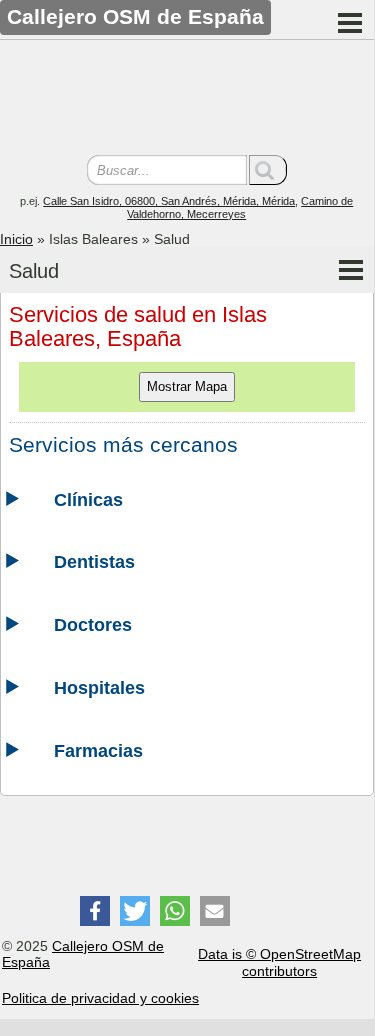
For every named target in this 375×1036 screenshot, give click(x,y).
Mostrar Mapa (187, 386)
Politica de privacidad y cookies (100, 998)
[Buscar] (268, 170)
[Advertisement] (187, 100)
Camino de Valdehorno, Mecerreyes (240, 207)
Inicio (16, 239)
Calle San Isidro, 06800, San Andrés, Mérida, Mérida (169, 201)
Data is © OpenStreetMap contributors (279, 962)
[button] (95, 911)
